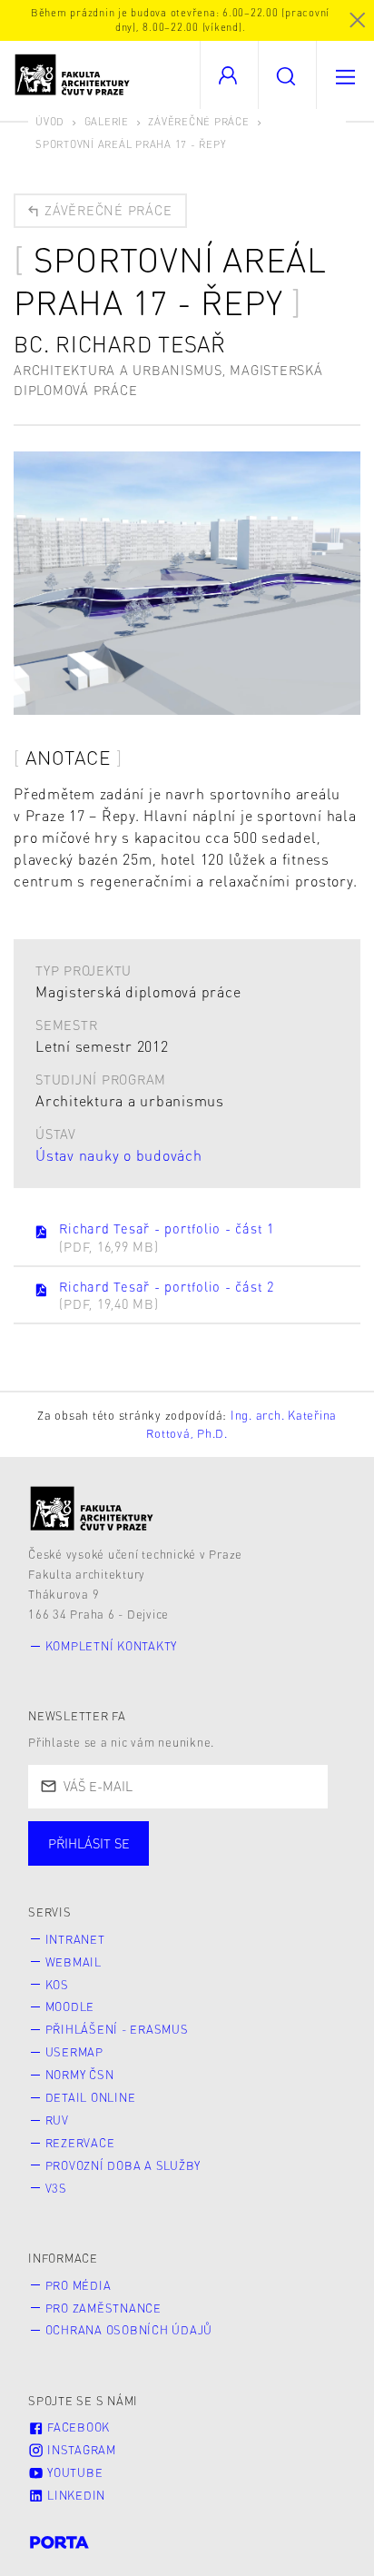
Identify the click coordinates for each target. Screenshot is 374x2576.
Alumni (321, 1861)
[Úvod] (92, 1508)
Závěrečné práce (198, 121)
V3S (56, 2188)
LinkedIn (74, 2495)
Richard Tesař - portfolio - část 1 (167, 1237)
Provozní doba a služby (123, 2165)
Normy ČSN (80, 2075)
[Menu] (345, 75)
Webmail (74, 1962)
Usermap (74, 2052)
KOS (57, 1985)
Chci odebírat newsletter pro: (144, 1835)
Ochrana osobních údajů (129, 2330)
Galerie (107, 121)
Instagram (80, 2450)
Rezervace (80, 2143)
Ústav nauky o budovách (119, 1155)
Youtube (73, 2472)
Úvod (50, 121)
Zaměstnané (207, 1861)
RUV (57, 2120)
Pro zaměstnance (103, 2308)
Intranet (75, 1939)
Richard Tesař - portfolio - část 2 (167, 1295)
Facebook (77, 2427)
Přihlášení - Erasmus (117, 2029)
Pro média (79, 2285)
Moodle (70, 2006)
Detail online (91, 2097)
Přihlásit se (89, 1843)
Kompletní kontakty (112, 1646)
